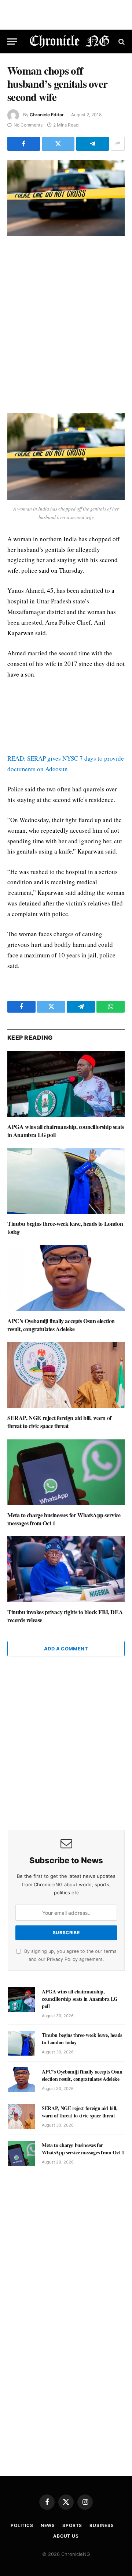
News (48, 2525)
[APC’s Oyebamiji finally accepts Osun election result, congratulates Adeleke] (66, 1278)
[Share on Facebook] (24, 144)
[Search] (121, 42)
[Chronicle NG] (70, 42)
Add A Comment (66, 1649)
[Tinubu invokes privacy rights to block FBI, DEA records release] (66, 1569)
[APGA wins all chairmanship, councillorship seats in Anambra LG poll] (66, 1084)
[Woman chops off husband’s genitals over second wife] (66, 198)
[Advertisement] (66, 325)
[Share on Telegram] (93, 144)
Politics (22, 2525)
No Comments (28, 125)
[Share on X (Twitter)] (58, 144)
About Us (66, 2536)
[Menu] (12, 42)
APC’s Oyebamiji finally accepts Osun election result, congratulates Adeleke (61, 1325)
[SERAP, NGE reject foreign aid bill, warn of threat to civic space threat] (66, 1375)
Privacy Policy (62, 1959)
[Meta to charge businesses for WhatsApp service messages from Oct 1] (66, 1472)
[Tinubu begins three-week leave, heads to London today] (66, 1181)
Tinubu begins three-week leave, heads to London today (65, 1227)
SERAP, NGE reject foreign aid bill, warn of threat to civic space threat (59, 1422)
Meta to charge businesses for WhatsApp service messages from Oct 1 (64, 1519)
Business (102, 2525)
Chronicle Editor (47, 115)
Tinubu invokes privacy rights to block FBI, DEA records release (65, 1616)
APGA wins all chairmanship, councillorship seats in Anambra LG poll (66, 1131)
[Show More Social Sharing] (118, 144)
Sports (72, 2525)
